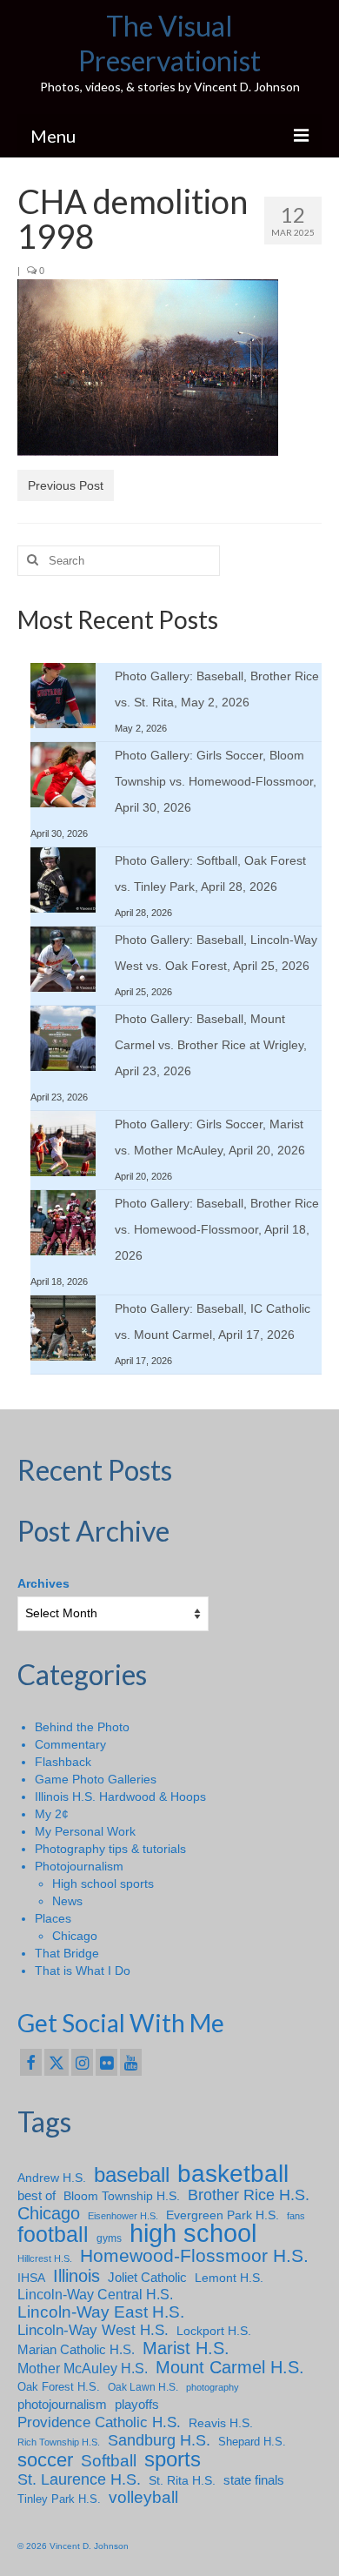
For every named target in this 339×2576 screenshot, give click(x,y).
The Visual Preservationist (169, 43)
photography (213, 2387)
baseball (132, 2175)
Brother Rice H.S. (249, 2195)
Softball (109, 2461)
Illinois (76, 2276)
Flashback (63, 1762)
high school (193, 2233)
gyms (109, 2238)
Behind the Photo (82, 1727)
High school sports (103, 1883)
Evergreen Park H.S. (223, 2215)
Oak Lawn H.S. (143, 2387)
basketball (233, 2174)
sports (173, 2459)
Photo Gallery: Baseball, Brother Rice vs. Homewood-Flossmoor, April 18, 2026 (217, 1229)
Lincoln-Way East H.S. (101, 2312)
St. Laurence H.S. (79, 2479)
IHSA (31, 2278)
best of (37, 2196)
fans (296, 2216)
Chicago (75, 1936)
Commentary (70, 1744)
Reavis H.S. (221, 2423)
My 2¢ (52, 1814)
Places (53, 1918)
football (53, 2235)
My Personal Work (85, 1831)
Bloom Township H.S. (122, 2196)
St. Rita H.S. (182, 2480)
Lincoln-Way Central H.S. (95, 2295)
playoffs (137, 2404)
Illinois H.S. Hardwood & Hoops (120, 1797)
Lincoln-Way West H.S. (93, 2330)
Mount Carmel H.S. (230, 2367)
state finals (254, 2480)
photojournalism (62, 2404)
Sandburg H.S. (159, 2440)
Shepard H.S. (252, 2442)
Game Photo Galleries (96, 1779)
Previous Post (66, 485)
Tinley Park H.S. (59, 2499)
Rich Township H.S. (59, 2442)
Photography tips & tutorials (110, 1849)
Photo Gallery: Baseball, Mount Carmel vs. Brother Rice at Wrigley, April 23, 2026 (211, 1045)
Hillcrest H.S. (45, 2258)
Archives (43, 1583)
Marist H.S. (186, 2348)
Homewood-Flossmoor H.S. (194, 2256)
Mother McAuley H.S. (83, 2368)
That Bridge (67, 1953)
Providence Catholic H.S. (99, 2422)
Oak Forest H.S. (59, 2387)
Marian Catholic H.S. (76, 2349)
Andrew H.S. (52, 2178)
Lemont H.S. (229, 2278)
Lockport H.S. (214, 2331)
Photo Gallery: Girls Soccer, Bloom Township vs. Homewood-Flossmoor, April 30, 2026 (216, 781)
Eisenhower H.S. (123, 2216)
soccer (45, 2460)
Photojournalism (79, 1866)
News (67, 1901)
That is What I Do (83, 1970)
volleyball (143, 2498)
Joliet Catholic (147, 2278)
